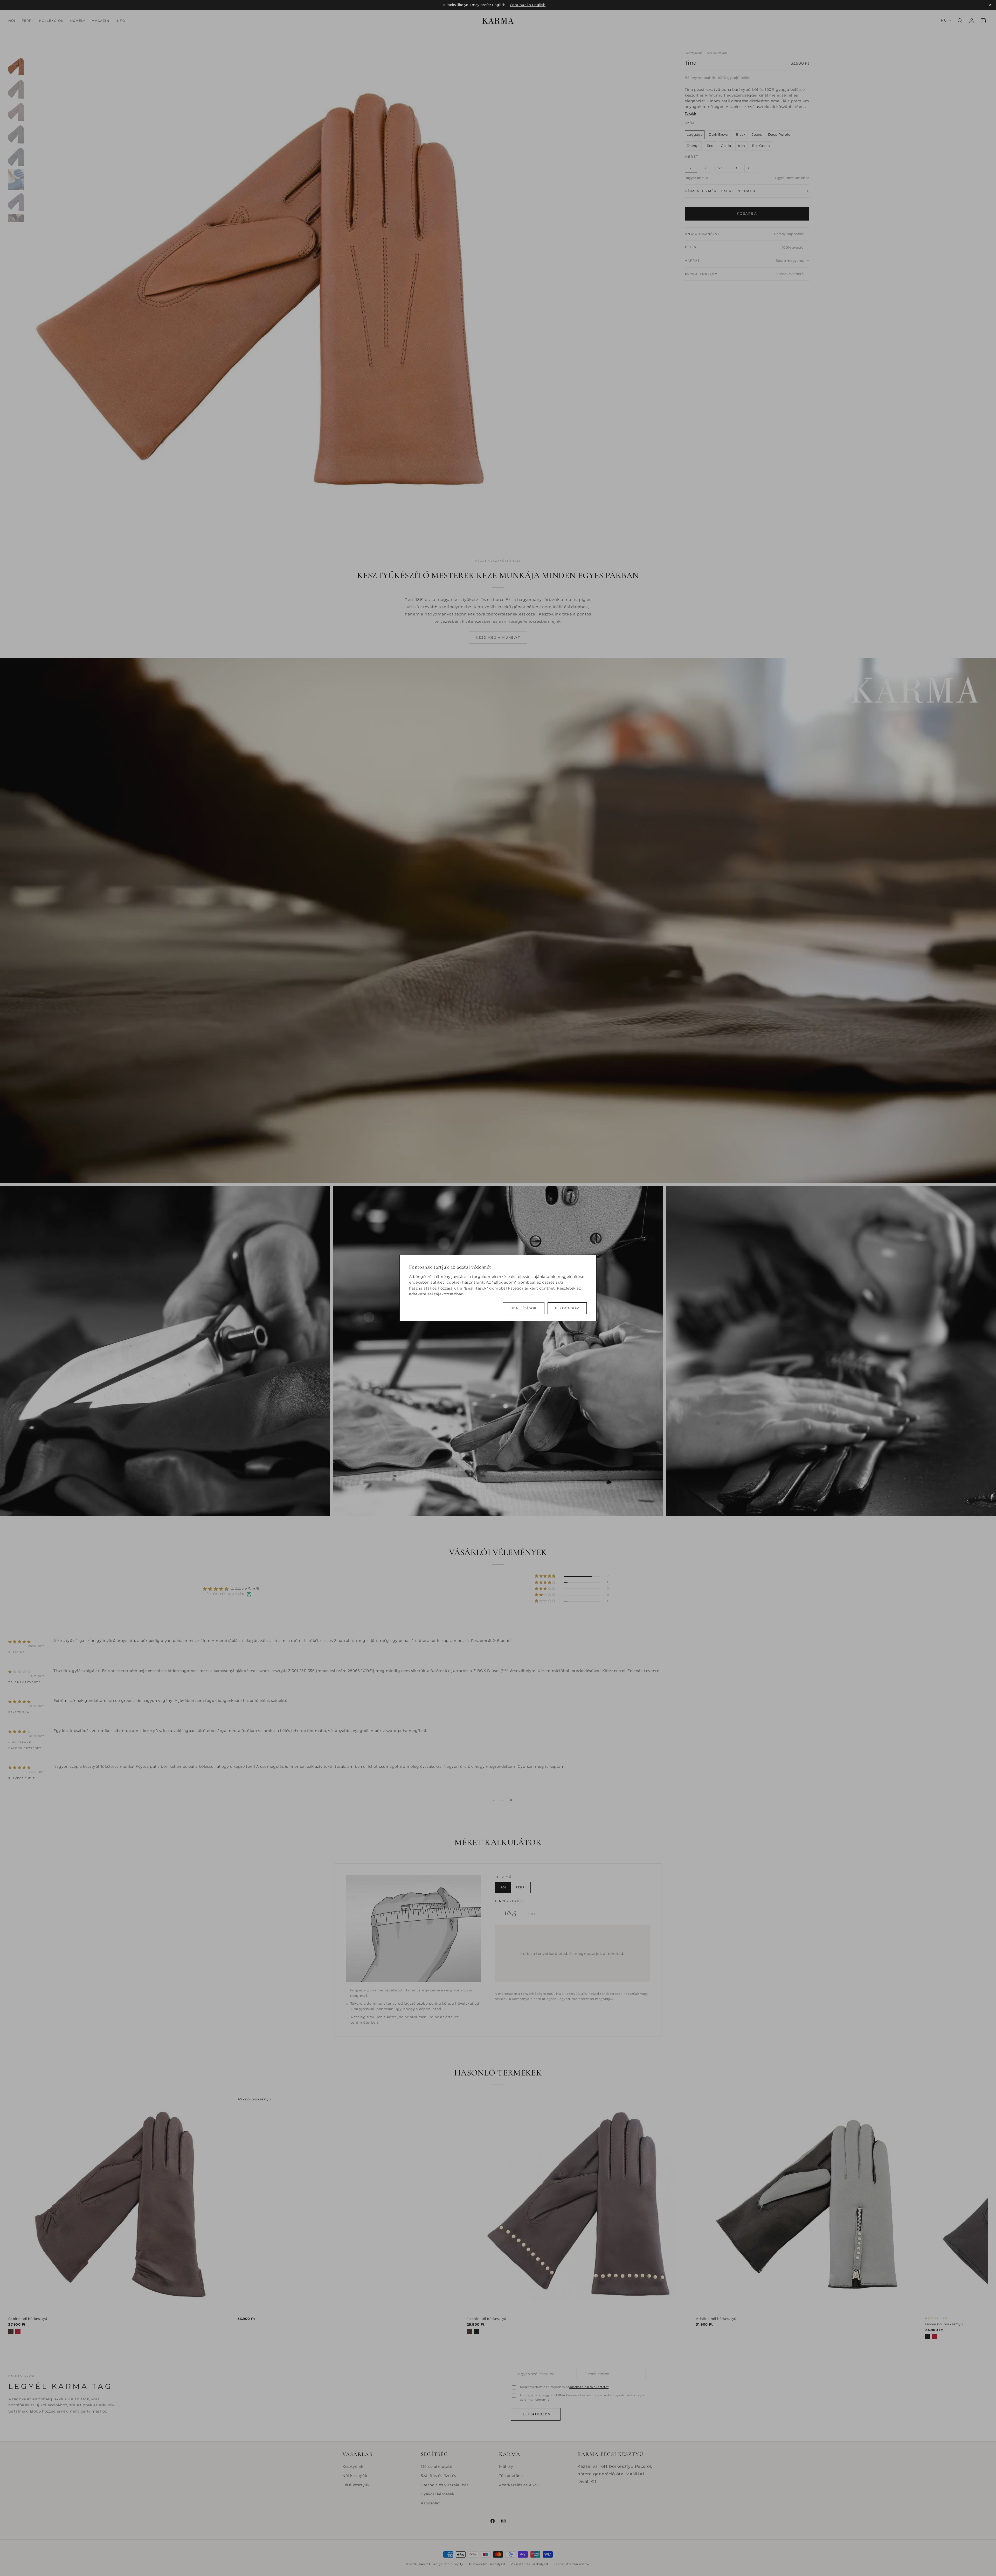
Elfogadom (567, 1308)
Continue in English (528, 5)
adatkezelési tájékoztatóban (436, 1294)
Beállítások (524, 1308)
